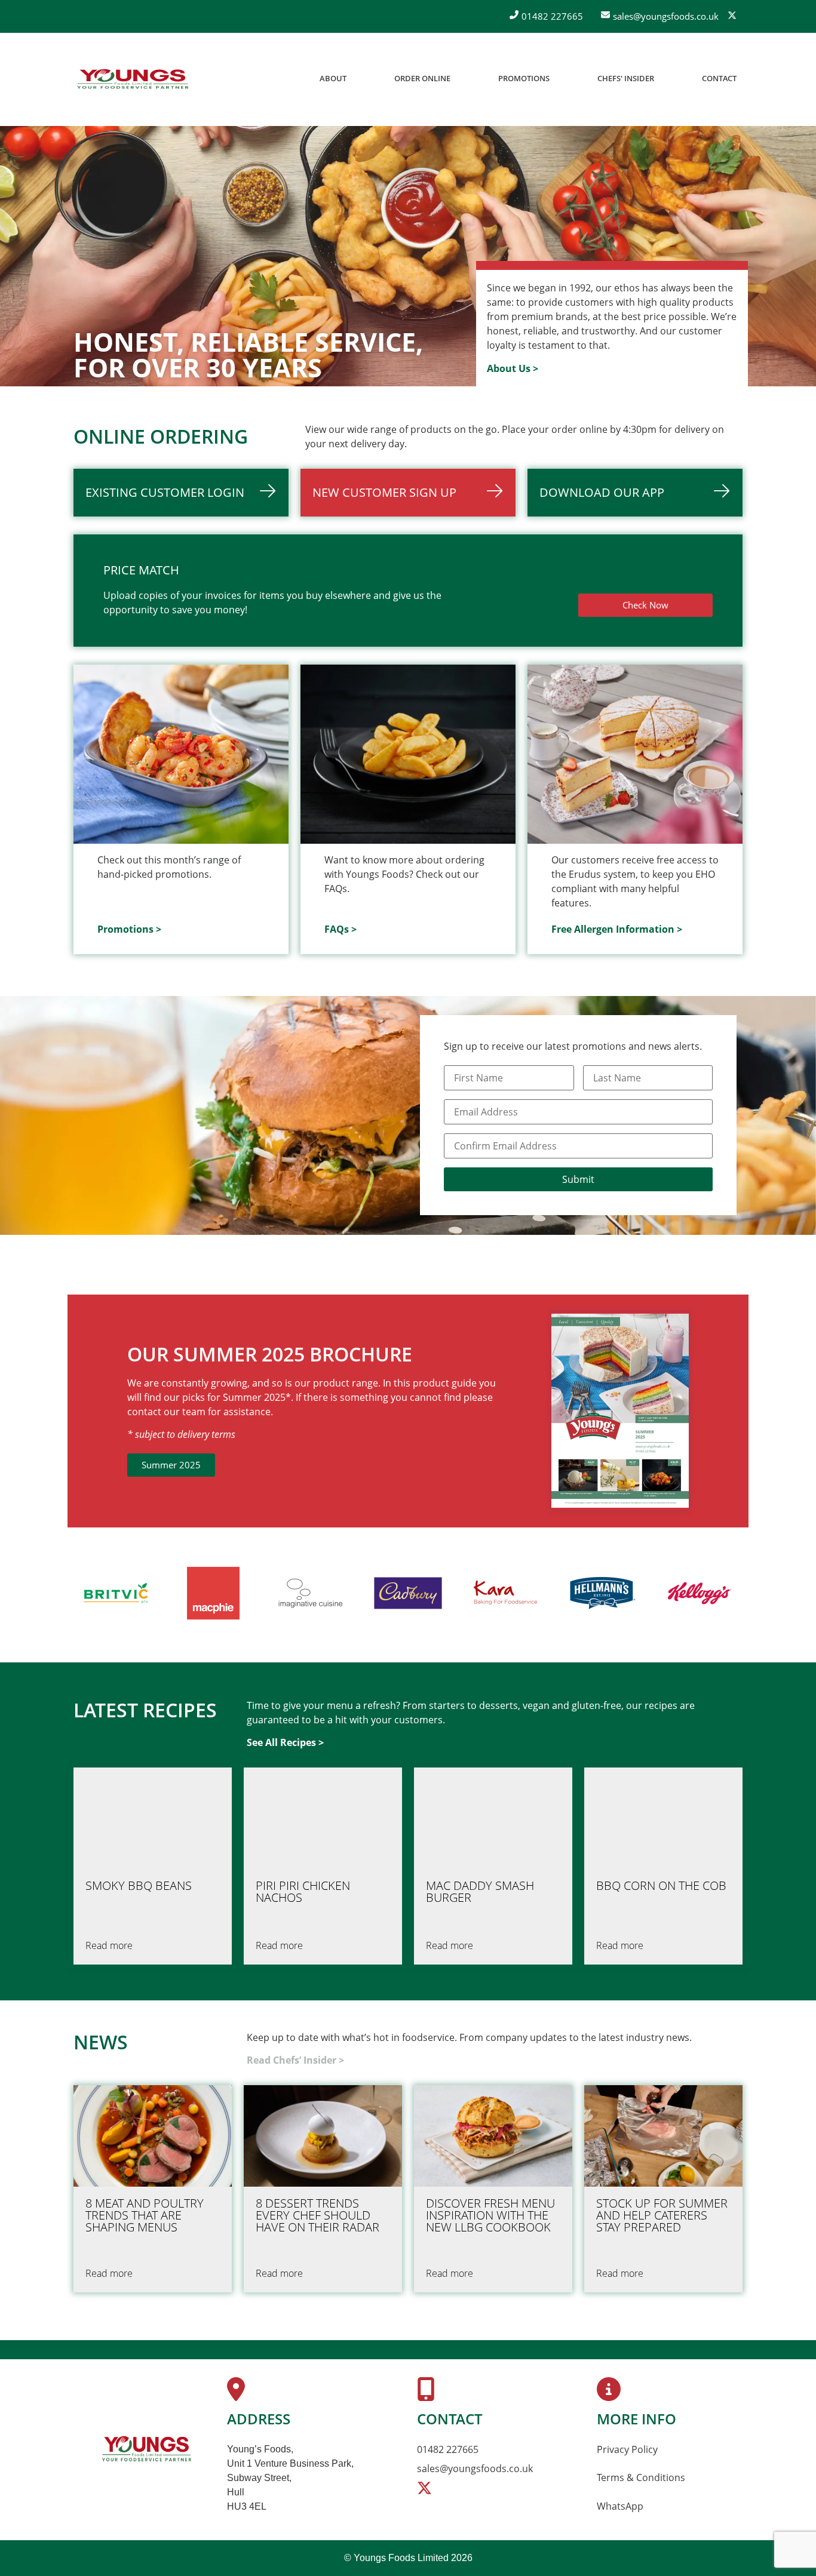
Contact (719, 78)
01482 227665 (448, 2449)
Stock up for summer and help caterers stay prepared (662, 2215)
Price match (141, 570)
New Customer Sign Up (384, 492)
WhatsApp (620, 2506)
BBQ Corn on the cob (661, 1886)
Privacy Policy (627, 2449)
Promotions (524, 78)
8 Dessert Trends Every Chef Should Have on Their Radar (317, 2215)
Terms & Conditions (641, 2477)
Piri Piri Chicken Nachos (303, 1892)
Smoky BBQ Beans (139, 1886)
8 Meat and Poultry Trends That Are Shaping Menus (145, 2215)
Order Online (422, 78)
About (333, 78)
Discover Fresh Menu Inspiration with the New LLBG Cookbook (490, 2215)
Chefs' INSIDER (626, 78)
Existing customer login (165, 492)
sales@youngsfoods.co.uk (475, 2469)
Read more (109, 1945)
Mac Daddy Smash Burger (480, 1892)
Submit (578, 1179)
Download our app (602, 492)
